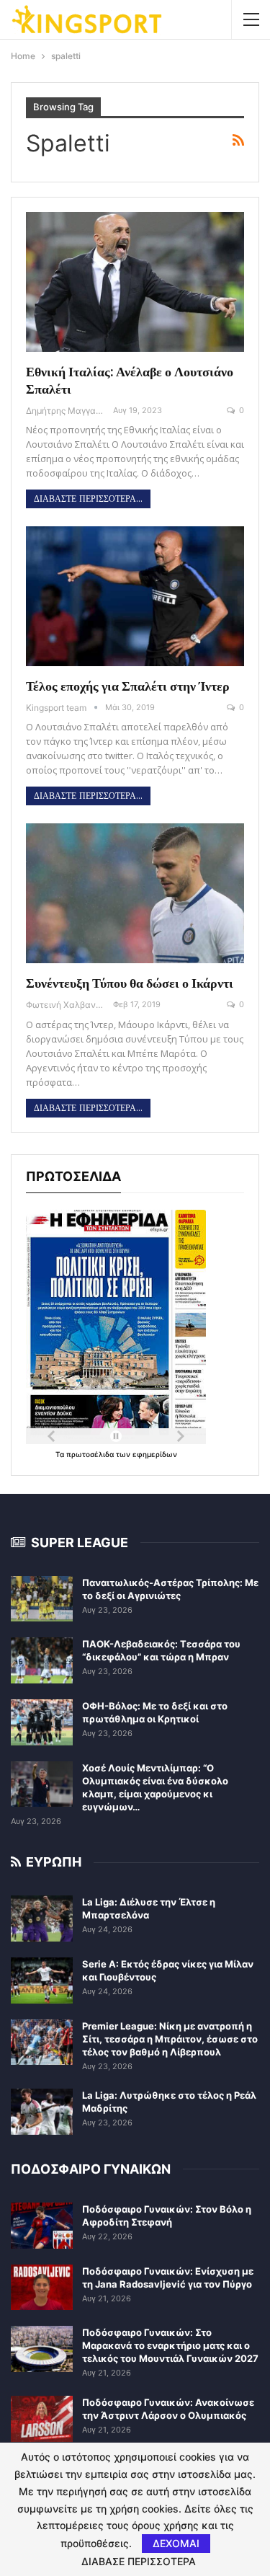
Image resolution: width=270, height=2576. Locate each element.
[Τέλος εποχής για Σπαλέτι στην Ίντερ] (135, 596)
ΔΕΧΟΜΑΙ (176, 2543)
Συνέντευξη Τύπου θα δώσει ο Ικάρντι (130, 983)
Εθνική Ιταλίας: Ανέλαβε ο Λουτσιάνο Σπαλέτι (130, 380)
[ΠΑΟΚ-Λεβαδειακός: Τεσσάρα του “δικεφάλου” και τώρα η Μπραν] (42, 1660)
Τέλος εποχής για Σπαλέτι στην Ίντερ (128, 686)
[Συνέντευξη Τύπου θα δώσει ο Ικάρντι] (135, 893)
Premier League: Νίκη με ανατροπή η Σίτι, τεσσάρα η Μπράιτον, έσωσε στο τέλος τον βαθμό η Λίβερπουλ (170, 2039)
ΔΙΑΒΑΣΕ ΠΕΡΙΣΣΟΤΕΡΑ (139, 2562)
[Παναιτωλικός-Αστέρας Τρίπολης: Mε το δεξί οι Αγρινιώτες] (42, 1599)
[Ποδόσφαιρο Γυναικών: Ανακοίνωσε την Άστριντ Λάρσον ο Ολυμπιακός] (42, 2419)
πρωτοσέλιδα (91, 1454)
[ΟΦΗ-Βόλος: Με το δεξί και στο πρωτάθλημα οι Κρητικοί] (42, 1722)
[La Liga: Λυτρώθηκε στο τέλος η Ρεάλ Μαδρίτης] (42, 2112)
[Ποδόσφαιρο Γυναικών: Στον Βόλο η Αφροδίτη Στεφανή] (42, 2226)
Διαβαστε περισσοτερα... (88, 499)
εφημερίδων (155, 1454)
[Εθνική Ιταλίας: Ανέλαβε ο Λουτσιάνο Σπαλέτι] (135, 282)
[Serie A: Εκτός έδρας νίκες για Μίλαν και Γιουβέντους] (42, 1980)
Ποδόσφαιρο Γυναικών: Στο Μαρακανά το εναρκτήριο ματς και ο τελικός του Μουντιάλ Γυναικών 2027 (170, 2345)
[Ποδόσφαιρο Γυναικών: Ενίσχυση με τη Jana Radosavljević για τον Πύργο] (42, 2288)
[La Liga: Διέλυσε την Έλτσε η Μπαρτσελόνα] (42, 1918)
